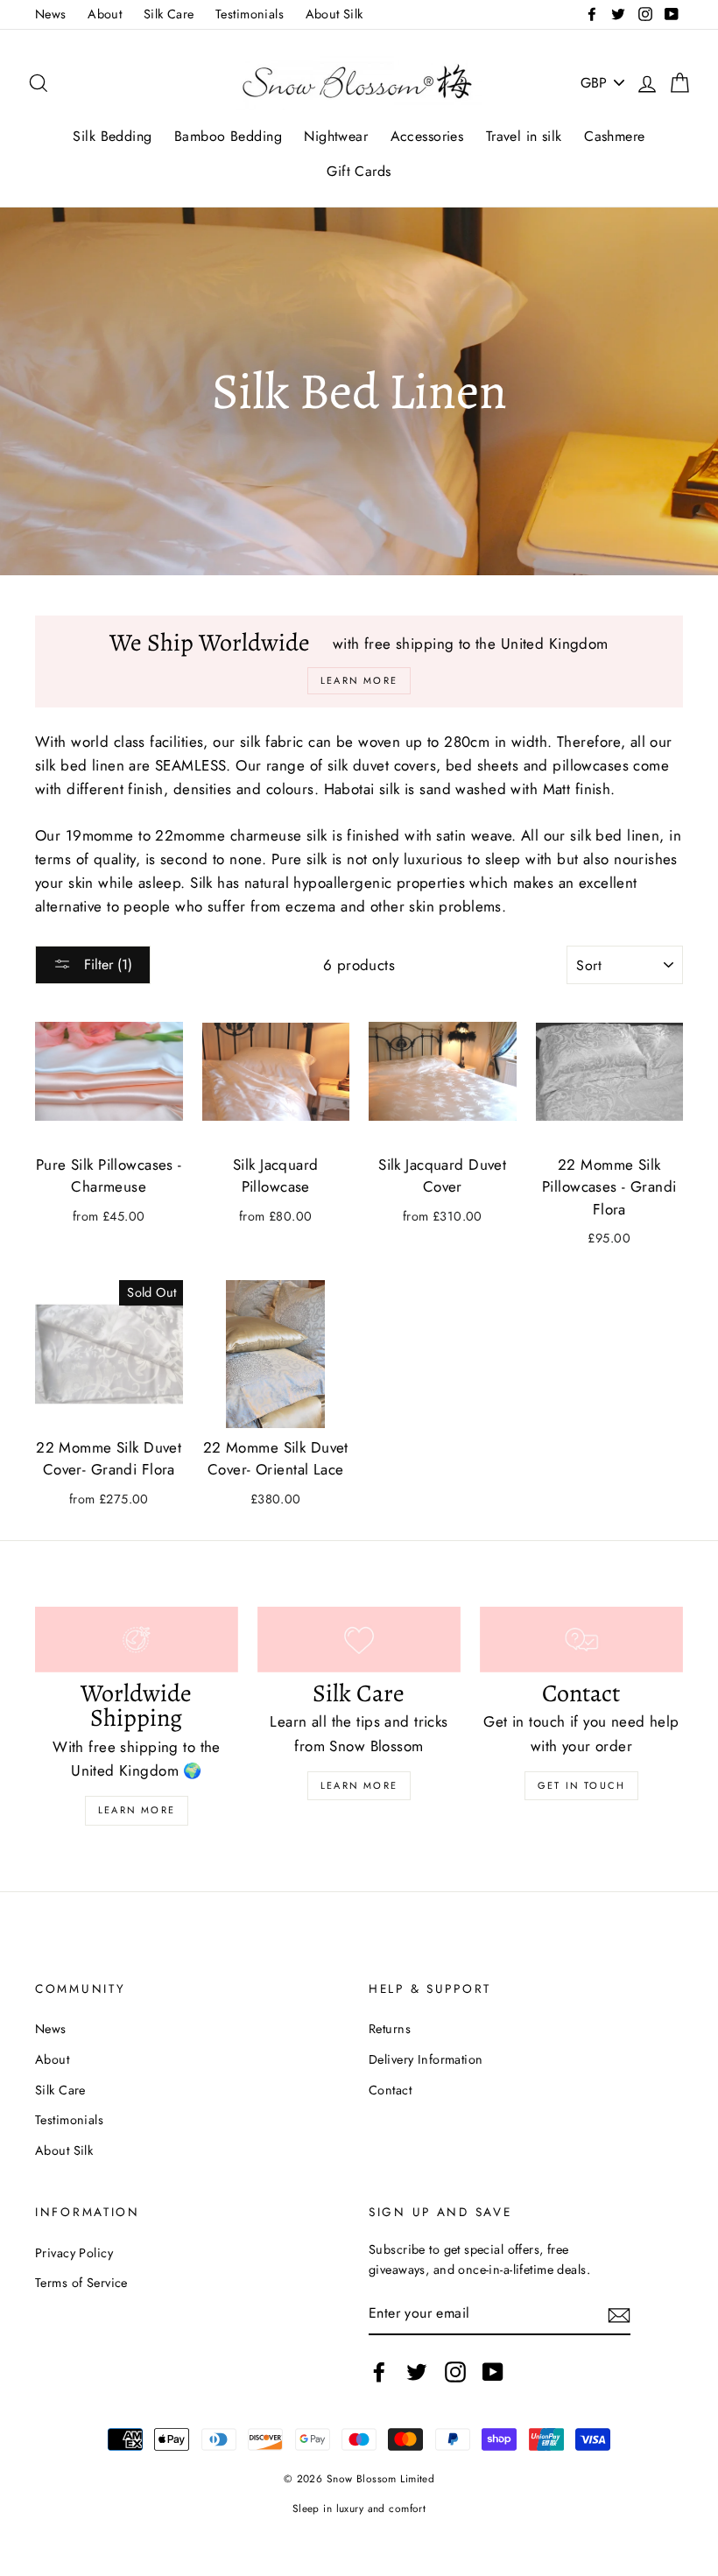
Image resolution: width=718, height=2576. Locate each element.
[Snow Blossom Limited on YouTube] (493, 2372)
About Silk (334, 14)
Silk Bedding (112, 136)
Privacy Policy (74, 2253)
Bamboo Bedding (228, 136)
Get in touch (581, 1785)
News (51, 14)
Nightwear (336, 136)
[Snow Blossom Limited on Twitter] (417, 2372)
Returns (390, 2029)
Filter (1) (106, 964)
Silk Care (169, 14)
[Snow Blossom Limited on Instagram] (455, 2372)
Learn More (137, 1810)
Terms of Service (81, 2283)
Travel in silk (524, 136)
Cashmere (614, 136)
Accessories (427, 136)
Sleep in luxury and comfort (359, 2508)
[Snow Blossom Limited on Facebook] (379, 2372)
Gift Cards (359, 171)
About (105, 14)
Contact (390, 2090)
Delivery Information (426, 2059)
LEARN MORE (359, 1785)
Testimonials (250, 14)
